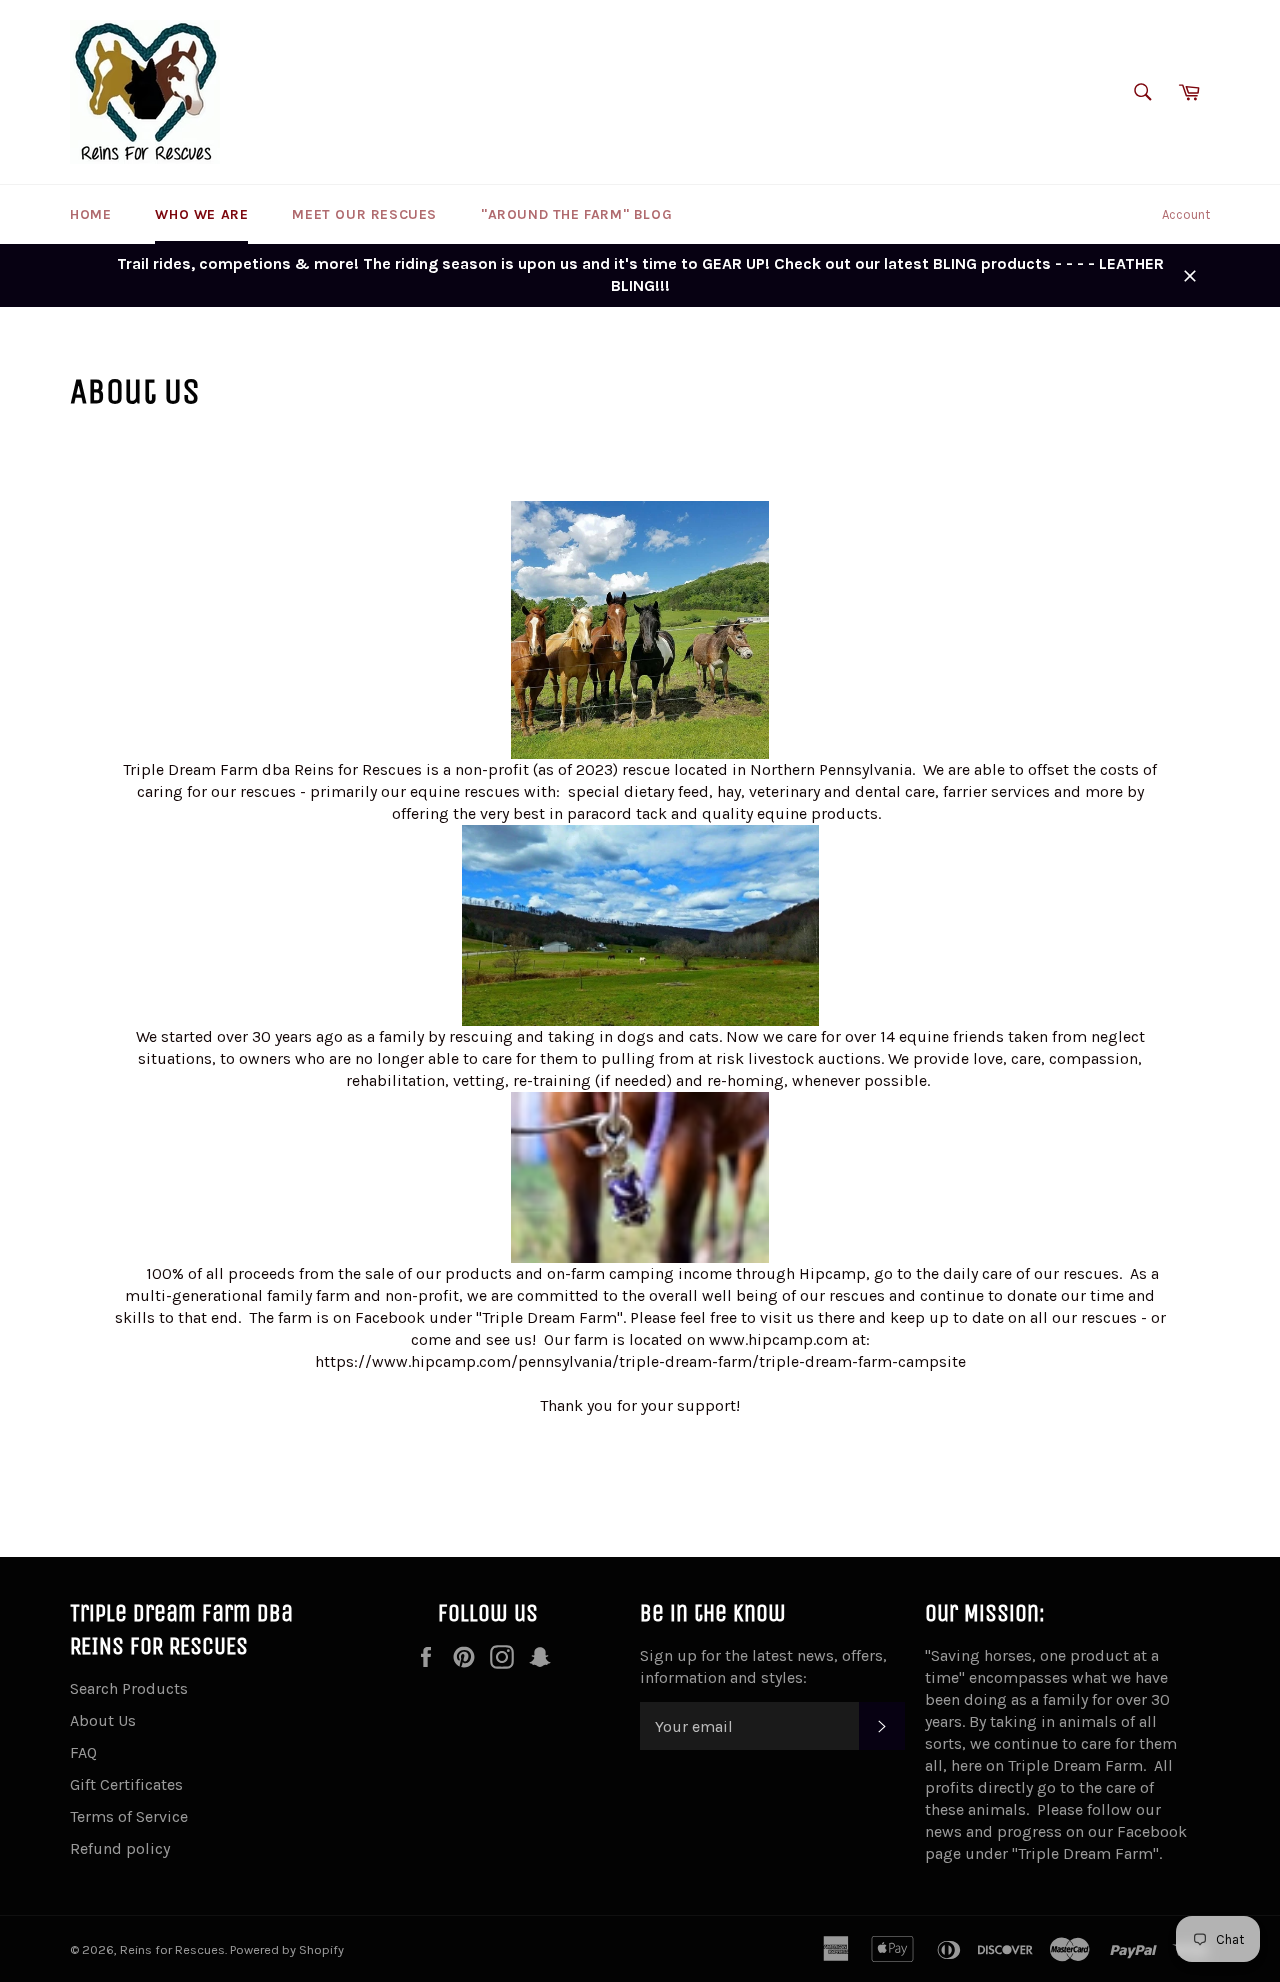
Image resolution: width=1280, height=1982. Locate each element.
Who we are (201, 214)
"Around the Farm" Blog (576, 214)
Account (1186, 214)
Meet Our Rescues (364, 214)
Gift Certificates (126, 1784)
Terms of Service (129, 1816)
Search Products (129, 1688)
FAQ (83, 1752)
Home (90, 214)
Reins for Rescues (172, 1949)
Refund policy (120, 1848)
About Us (103, 1720)
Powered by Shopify (287, 1949)
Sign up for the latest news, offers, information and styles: (763, 1666)
